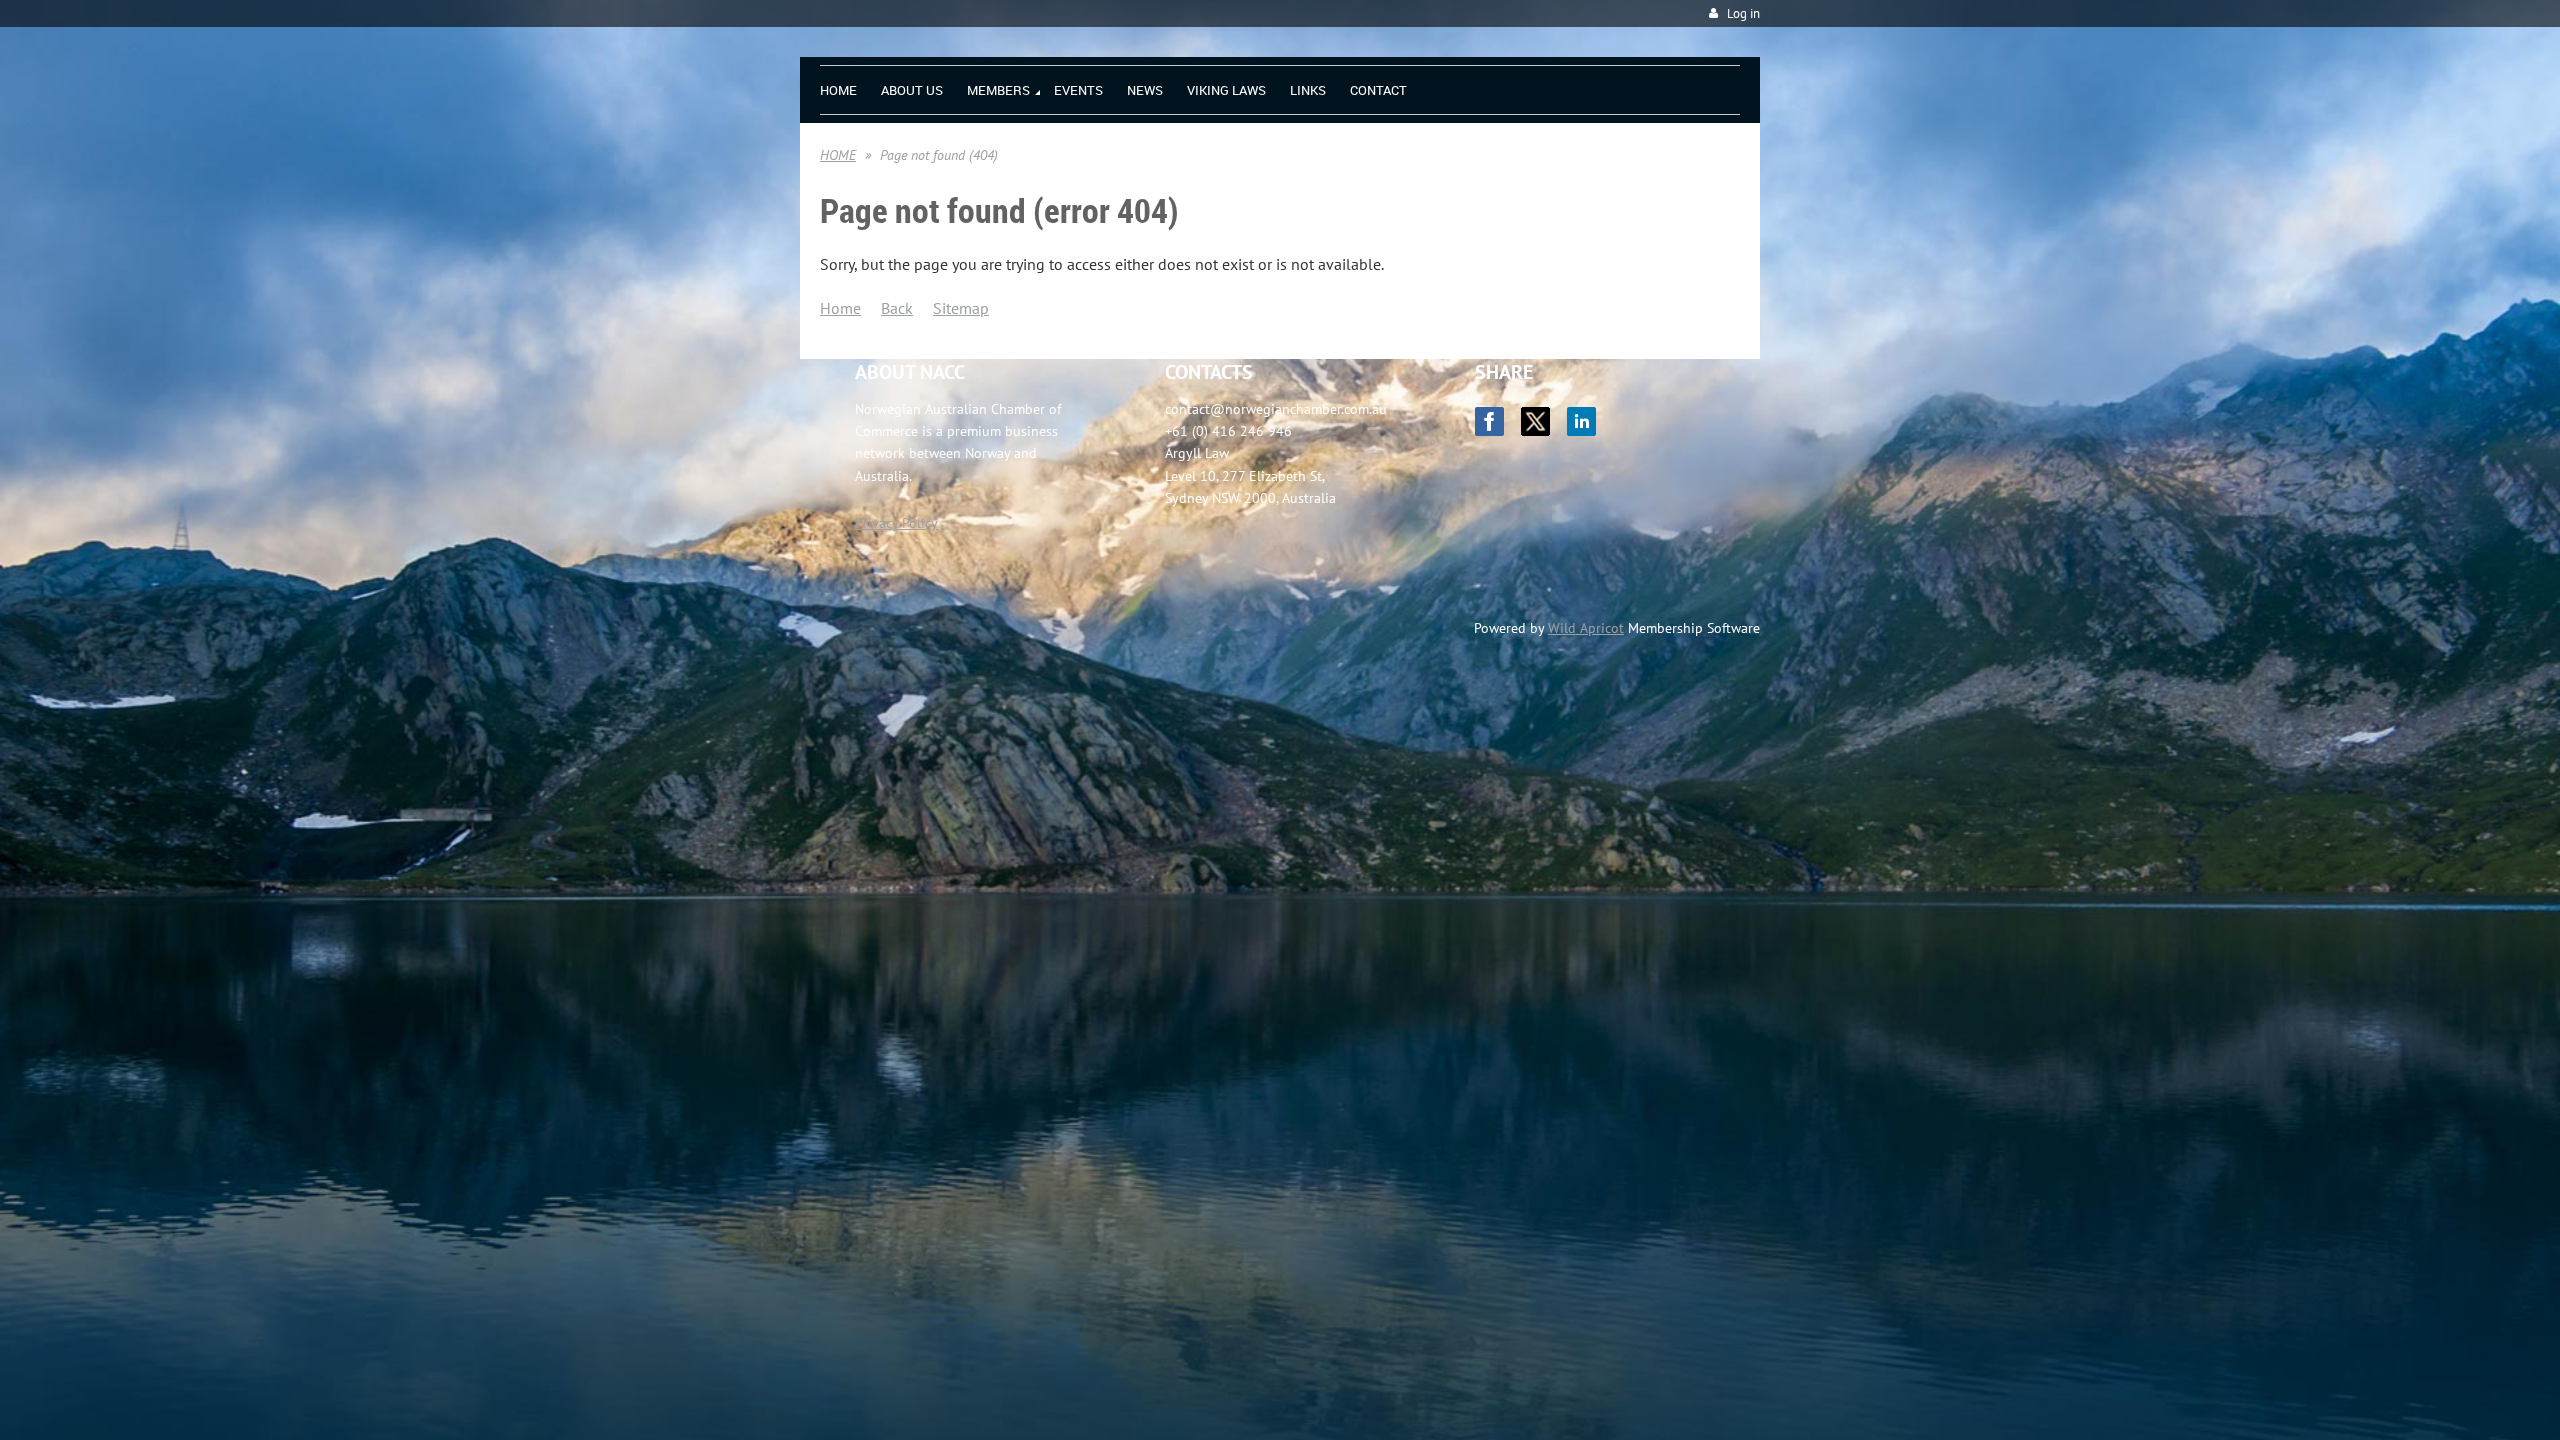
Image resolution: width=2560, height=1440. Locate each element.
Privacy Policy (896, 523)
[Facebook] (1489, 421)
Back (897, 308)
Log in (1743, 13)
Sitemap (961, 308)
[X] (1535, 421)
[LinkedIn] (1581, 421)
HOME (838, 155)
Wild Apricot (1586, 628)
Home (840, 308)
